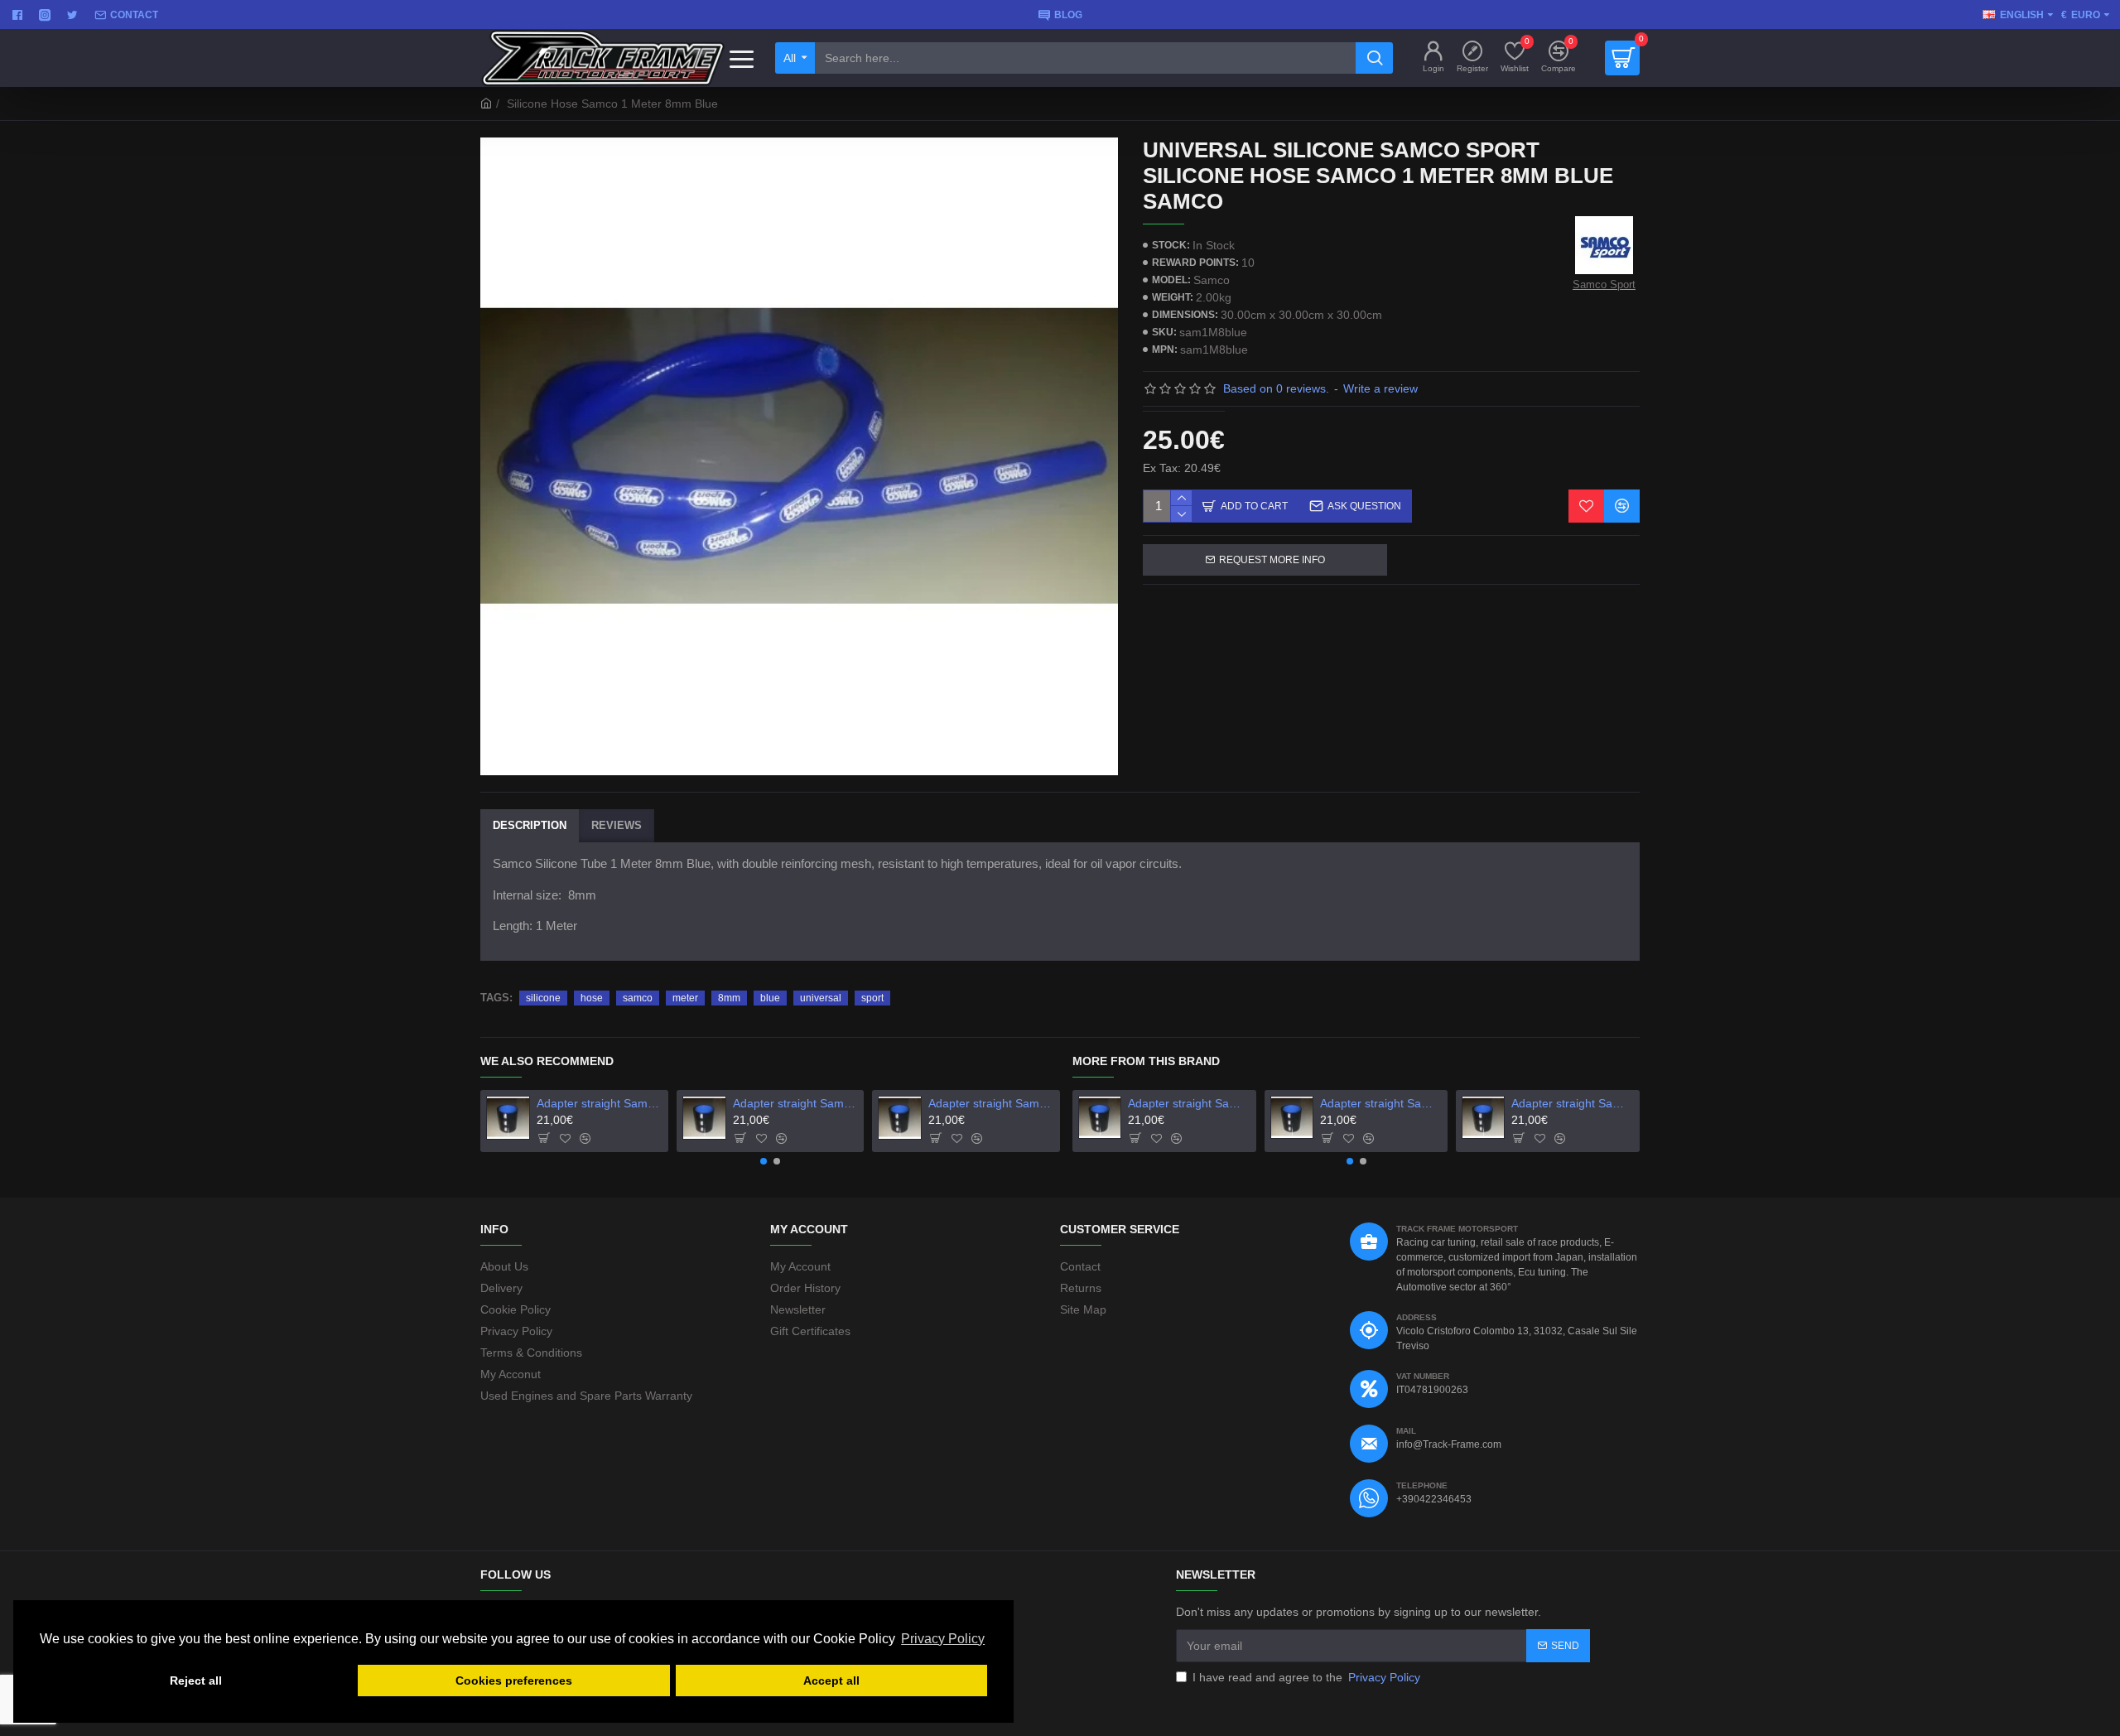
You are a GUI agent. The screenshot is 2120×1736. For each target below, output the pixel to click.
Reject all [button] (196, 1681)
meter (685, 998)
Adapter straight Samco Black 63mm (991, 1103)
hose (592, 998)
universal (821, 998)
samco (638, 998)
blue (770, 998)
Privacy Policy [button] (943, 1639)
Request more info (1272, 560)
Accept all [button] (831, 1681)
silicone (543, 998)
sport (872, 998)
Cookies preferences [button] (514, 1681)
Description (530, 825)
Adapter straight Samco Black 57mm (795, 1103)
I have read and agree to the (1306, 1677)
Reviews (617, 825)
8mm (729, 998)
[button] (764, 1161)
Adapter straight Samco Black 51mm (599, 1103)
